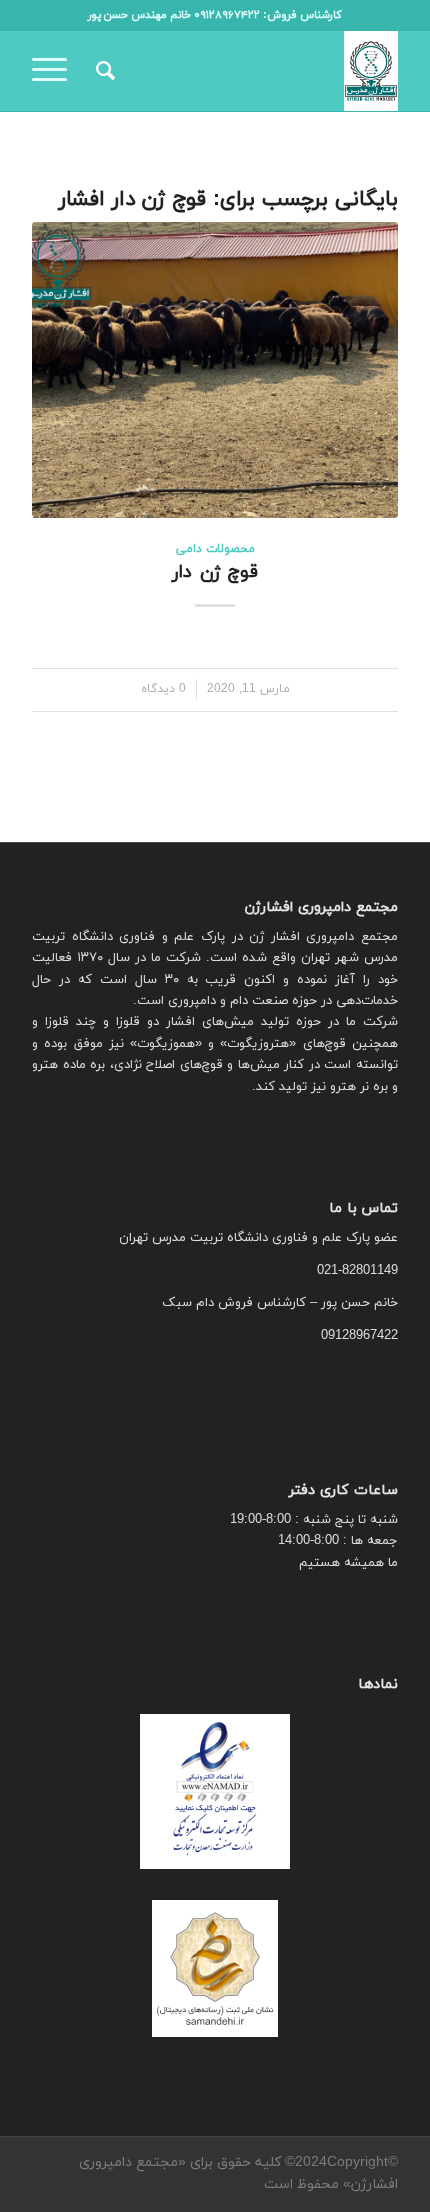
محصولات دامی (215, 549)
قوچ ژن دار (215, 572)
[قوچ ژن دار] (215, 370)
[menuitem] (102, 71)
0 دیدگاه (163, 689)
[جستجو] (102, 71)
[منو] (56, 71)
